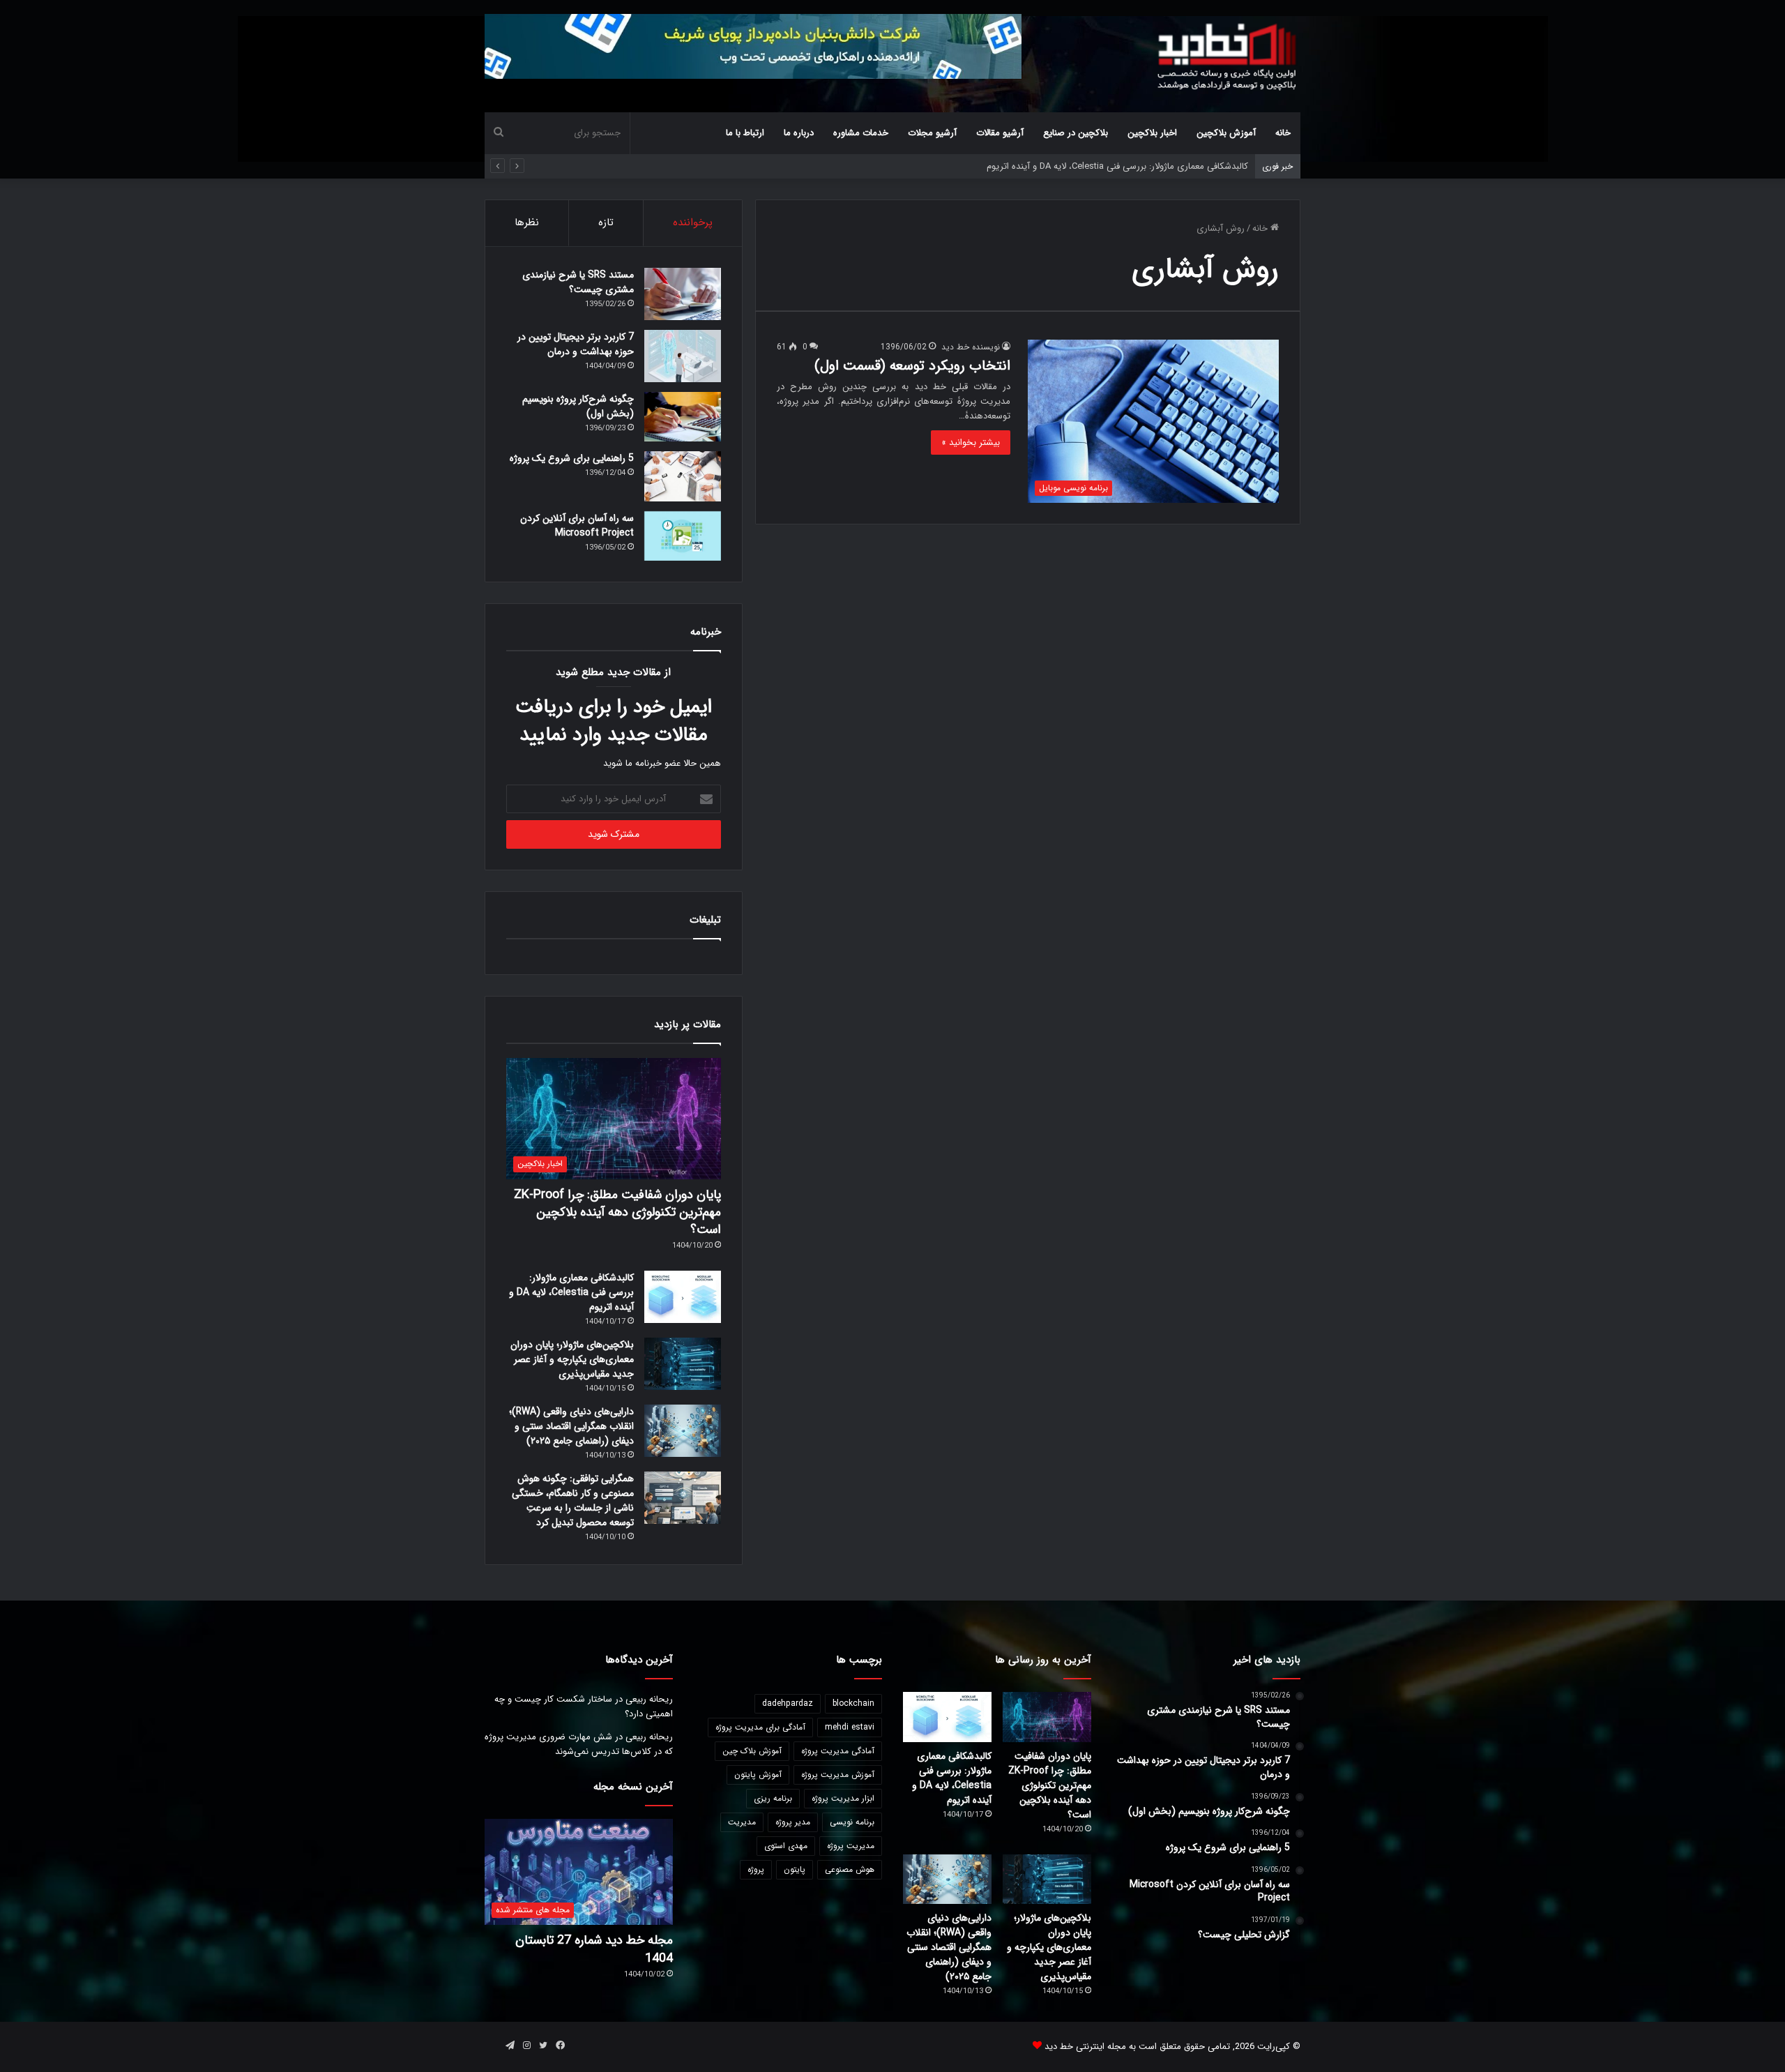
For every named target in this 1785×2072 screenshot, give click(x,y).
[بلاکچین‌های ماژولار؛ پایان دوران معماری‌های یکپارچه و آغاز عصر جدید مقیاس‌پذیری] (683, 1364)
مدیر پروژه (793, 1822)
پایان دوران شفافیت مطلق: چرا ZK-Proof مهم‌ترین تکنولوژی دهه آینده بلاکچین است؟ (617, 1212)
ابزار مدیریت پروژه (843, 1798)
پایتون (795, 1869)
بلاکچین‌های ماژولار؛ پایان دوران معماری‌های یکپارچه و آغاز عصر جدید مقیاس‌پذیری (572, 1359)
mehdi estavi (850, 1727)
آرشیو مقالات (1000, 133)
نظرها (527, 222)
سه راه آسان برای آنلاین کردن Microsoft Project (577, 525)
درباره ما (799, 133)
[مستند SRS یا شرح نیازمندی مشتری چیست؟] (683, 294)
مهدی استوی (786, 1846)
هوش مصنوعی (850, 1869)
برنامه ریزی (773, 1798)
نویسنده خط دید (971, 347)
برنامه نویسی (852, 1822)
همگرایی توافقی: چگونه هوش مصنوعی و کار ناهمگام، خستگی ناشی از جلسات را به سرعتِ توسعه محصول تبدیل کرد (573, 1500)
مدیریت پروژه (851, 1846)
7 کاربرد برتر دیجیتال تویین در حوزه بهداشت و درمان (576, 344)
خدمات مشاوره (861, 133)
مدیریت (742, 1822)
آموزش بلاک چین (752, 1751)
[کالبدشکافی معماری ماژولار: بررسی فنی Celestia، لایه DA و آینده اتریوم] (683, 1297)
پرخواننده (693, 222)
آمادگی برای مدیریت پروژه (760, 1727)
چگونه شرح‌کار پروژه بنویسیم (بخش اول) (578, 406)
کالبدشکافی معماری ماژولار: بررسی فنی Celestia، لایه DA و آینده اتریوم (571, 1292)
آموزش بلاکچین (1226, 133)
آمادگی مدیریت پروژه (838, 1751)
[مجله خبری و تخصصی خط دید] (1227, 56)
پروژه (756, 1869)
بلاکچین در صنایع (1076, 133)
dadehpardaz (788, 1703)
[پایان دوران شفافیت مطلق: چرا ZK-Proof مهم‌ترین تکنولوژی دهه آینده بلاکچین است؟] (1047, 1717)
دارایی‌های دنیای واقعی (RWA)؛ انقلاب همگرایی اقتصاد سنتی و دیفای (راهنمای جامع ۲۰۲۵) (571, 1426)
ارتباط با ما (745, 133)
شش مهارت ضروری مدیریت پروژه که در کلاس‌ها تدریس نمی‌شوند (579, 1744)
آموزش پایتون (758, 1775)
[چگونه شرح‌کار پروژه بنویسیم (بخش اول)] (683, 417)
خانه (1283, 133)
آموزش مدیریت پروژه (838, 1775)
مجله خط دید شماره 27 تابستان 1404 (594, 1949)
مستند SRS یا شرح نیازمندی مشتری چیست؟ (578, 282)
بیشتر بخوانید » (971, 443)
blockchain (853, 1703)
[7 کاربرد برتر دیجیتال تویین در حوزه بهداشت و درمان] (683, 356)
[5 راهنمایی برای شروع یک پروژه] (683, 476)
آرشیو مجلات (932, 133)
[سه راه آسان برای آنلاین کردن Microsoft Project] (683, 536)
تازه (606, 222)
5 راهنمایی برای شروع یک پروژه (572, 458)
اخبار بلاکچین (1152, 133)
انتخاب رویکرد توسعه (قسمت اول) (912, 366)
